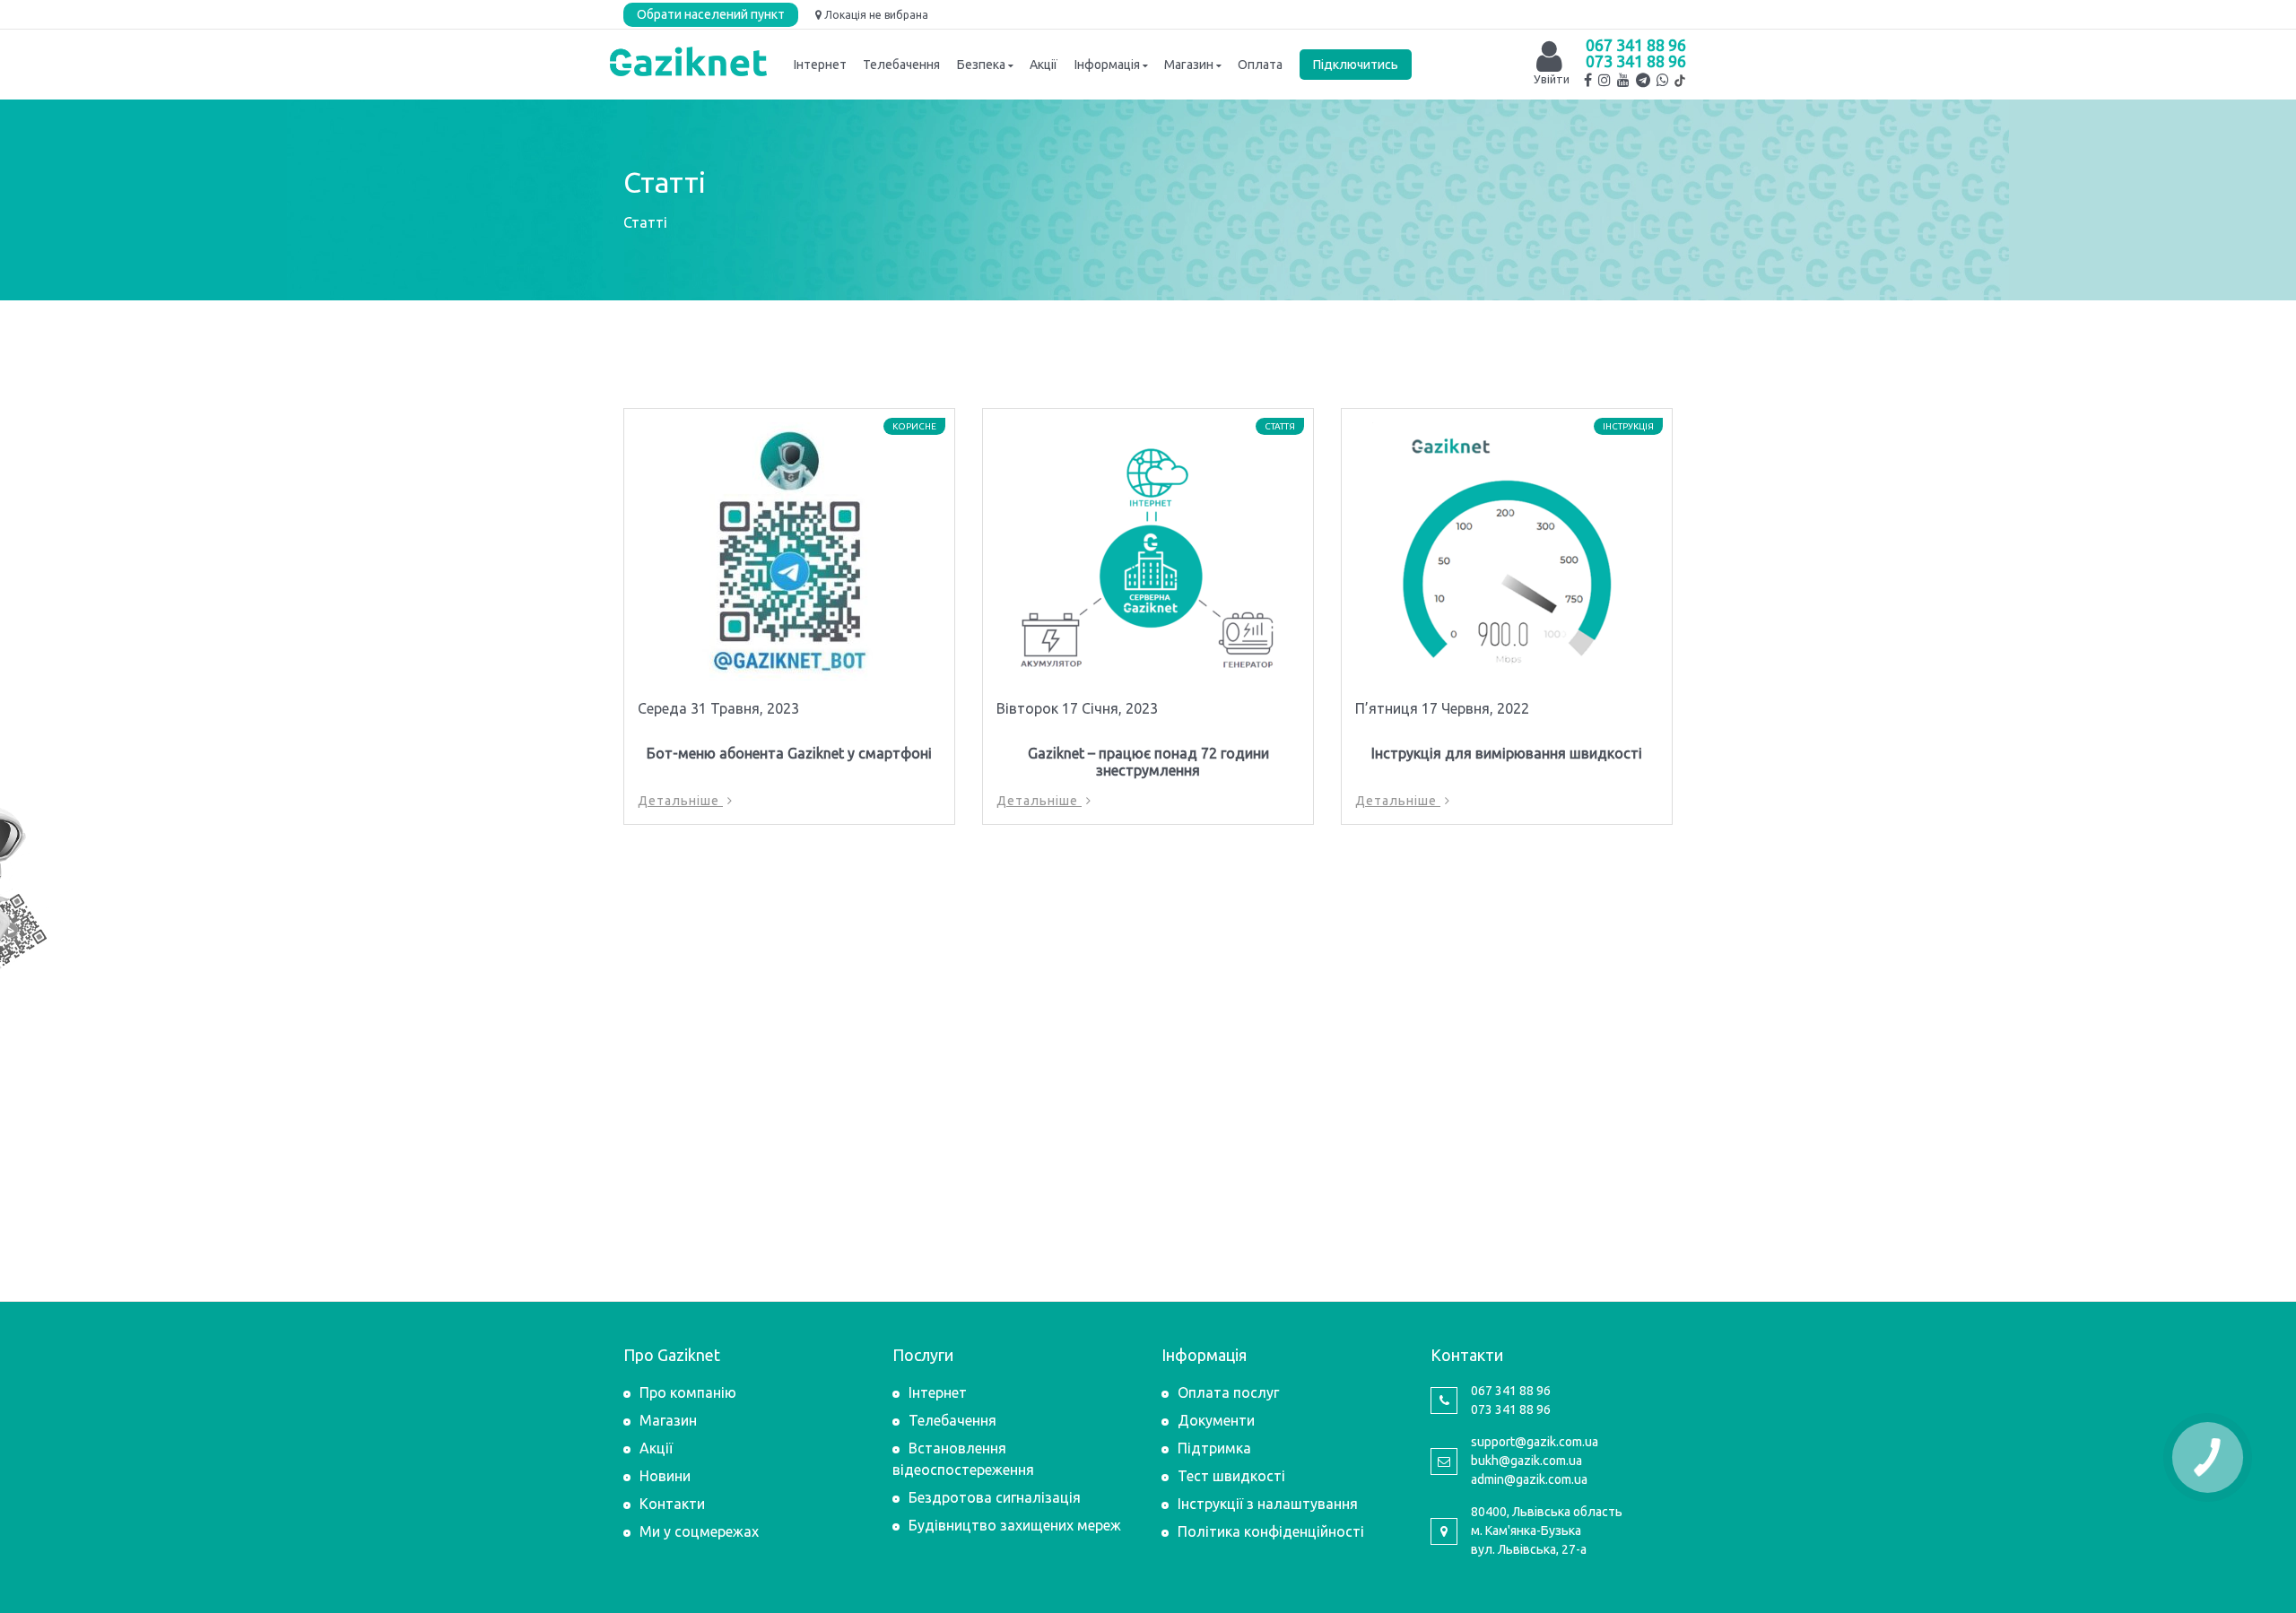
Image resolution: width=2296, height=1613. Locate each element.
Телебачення (901, 65)
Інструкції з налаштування (1268, 1504)
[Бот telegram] (1643, 80)
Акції (1044, 65)
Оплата (1260, 65)
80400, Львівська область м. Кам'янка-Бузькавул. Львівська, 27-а (1547, 1531)
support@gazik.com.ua (1535, 1442)
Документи (1216, 1420)
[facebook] (1588, 80)
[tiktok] (1679, 81)
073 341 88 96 (1636, 61)
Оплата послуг (1228, 1392)
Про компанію (688, 1392)
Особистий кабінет (1549, 48)
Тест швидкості (1231, 1476)
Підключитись (1356, 65)
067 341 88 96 (1636, 45)
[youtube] (1623, 80)
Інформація (1107, 65)
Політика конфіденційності (1271, 1531)
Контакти (672, 1504)
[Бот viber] (1663, 80)
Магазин (1189, 65)
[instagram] (1605, 80)
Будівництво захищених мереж (1015, 1525)
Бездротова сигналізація (995, 1497)
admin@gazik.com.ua (1529, 1479)
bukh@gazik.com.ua (1526, 1461)
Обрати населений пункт (711, 14)
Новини (665, 1476)
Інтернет (820, 65)
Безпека (981, 65)
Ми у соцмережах (699, 1531)
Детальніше (680, 801)
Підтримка (1214, 1448)
